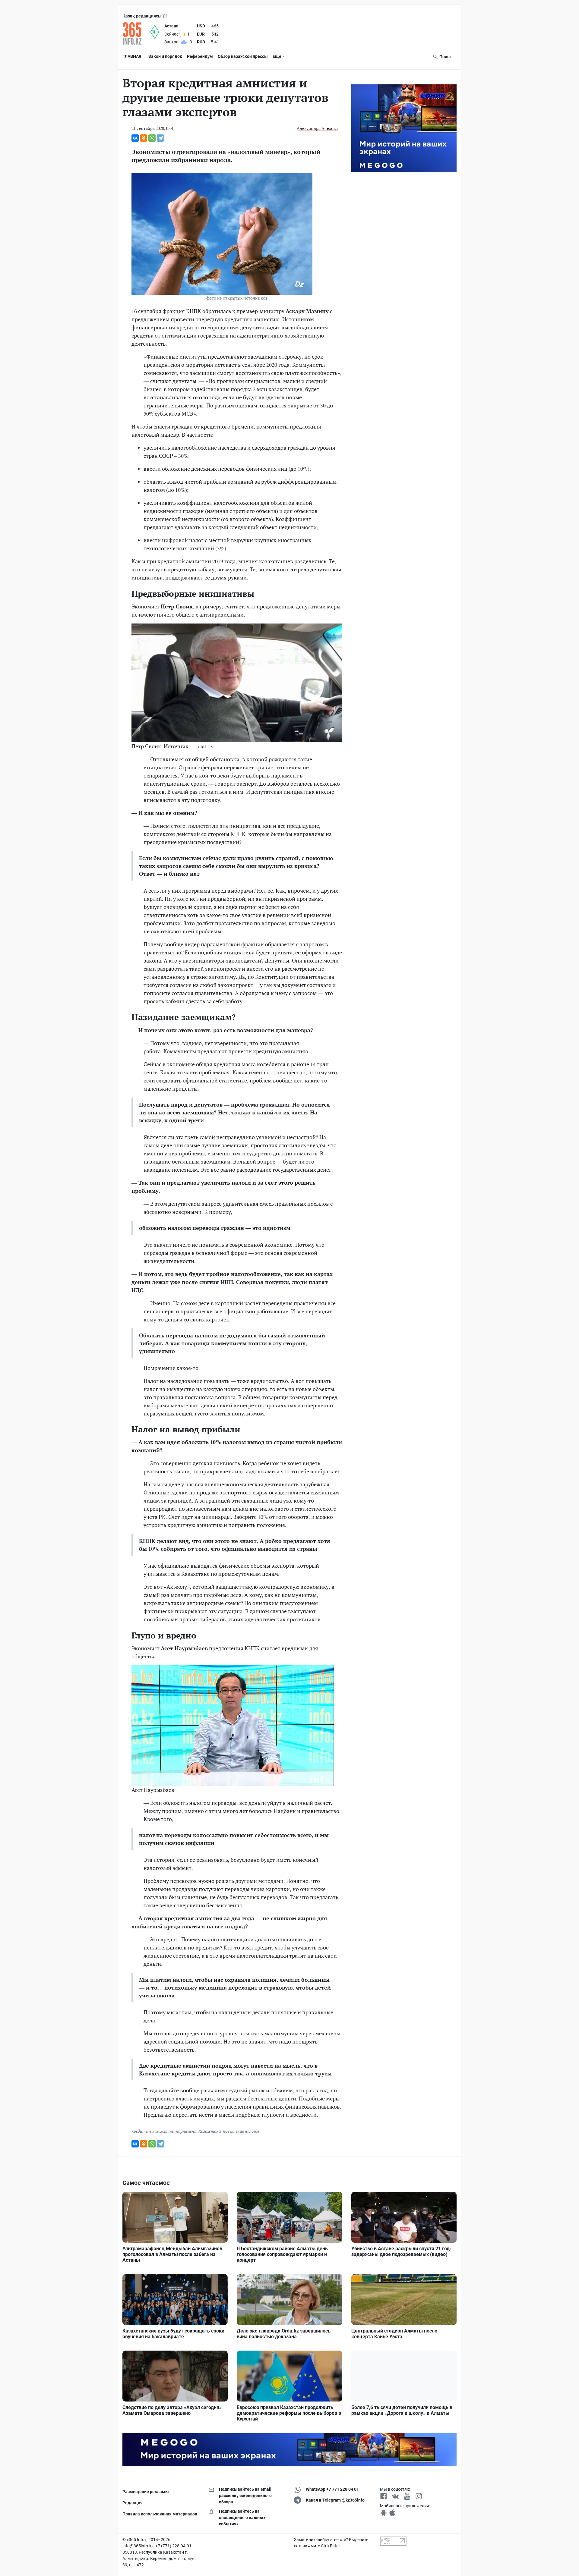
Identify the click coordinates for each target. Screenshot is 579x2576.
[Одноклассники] (144, 138)
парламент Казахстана (198, 2131)
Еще (277, 56)
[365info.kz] (136, 33)
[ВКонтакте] (135, 138)
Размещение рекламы (146, 2492)
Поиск (445, 57)
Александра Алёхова (317, 128)
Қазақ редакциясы (142, 16)
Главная (132, 56)
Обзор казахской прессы (243, 56)
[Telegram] (160, 138)
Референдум (200, 56)
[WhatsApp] (152, 138)
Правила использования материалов (160, 2514)
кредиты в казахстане (153, 2131)
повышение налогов (241, 2131)
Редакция (133, 2503)
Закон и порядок (165, 56)
